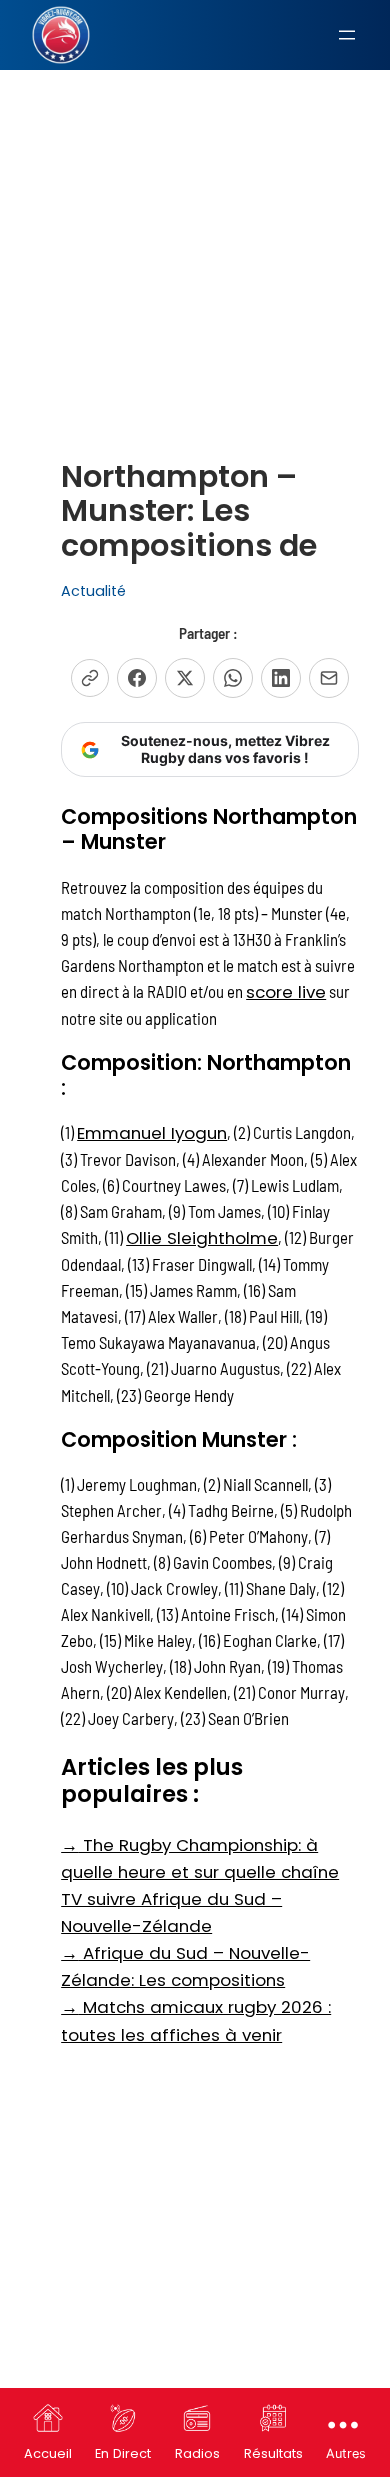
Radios (197, 2453)
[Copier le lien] (90, 678)
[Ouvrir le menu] (347, 35)
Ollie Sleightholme (202, 1238)
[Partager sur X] (185, 678)
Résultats (273, 2453)
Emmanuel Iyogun (152, 1133)
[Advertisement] (195, 214)
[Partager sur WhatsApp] (233, 678)
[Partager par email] (329, 678)
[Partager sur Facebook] (137, 678)
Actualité (93, 591)
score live (286, 992)
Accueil (48, 2453)
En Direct (123, 2453)
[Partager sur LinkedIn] (281, 678)
